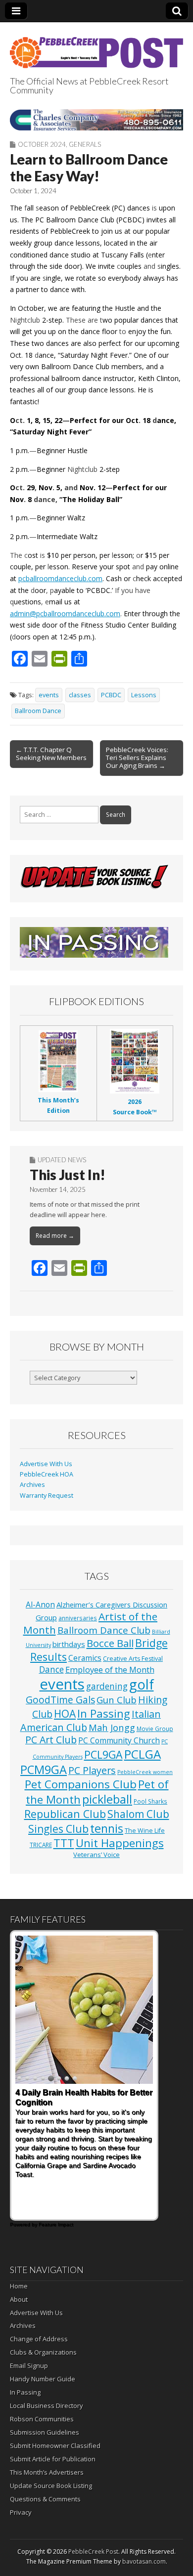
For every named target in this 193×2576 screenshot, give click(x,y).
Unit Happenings (120, 1843)
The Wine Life (145, 1831)
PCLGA (143, 1754)
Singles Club (58, 1829)
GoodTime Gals (60, 1700)
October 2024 (42, 144)
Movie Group (155, 1729)
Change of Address (39, 2339)
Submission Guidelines (45, 2432)
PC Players (92, 1770)
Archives (32, 1485)
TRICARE (41, 1845)
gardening (107, 1686)
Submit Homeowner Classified (55, 2446)
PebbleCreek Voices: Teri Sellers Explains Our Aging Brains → (137, 758)
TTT (64, 1843)
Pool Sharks (150, 1801)
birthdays (69, 1644)
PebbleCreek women (145, 1772)
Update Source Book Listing (51, 2486)
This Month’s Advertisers (47, 2472)
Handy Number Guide (43, 2379)
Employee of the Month (110, 1669)
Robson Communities (42, 2419)
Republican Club (65, 1814)
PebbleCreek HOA (47, 1474)
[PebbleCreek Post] (96, 47)
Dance (51, 1669)
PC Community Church (119, 1740)
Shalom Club (138, 1814)
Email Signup (29, 2365)
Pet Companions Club (81, 1784)
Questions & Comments (45, 2499)
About (19, 2299)
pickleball (107, 1799)
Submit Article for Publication (53, 2459)
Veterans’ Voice (96, 1855)
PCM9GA (44, 1770)
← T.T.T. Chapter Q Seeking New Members (51, 754)
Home (19, 2286)
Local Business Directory (47, 2406)
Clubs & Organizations (43, 2352)
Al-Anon (40, 1605)
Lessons (144, 695)
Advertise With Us (46, 1464)
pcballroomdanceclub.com (60, 578)
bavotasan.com (144, 2561)
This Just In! (68, 1175)
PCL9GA (103, 1754)
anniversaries (78, 1618)
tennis (107, 1828)
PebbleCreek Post (93, 2552)
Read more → (55, 1236)
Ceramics (85, 1658)
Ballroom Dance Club (104, 1630)
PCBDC (111, 695)
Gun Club (117, 1700)
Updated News (62, 1160)
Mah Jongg (112, 1727)
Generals (85, 144)
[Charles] (96, 120)
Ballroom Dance (38, 711)
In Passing (104, 1713)
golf (142, 1684)
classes (80, 695)
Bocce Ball (110, 1643)
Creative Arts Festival (133, 1659)
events (49, 695)
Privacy (21, 2512)
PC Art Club (51, 1740)
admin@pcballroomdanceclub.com (65, 613)
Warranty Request (47, 1496)
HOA (65, 1714)
